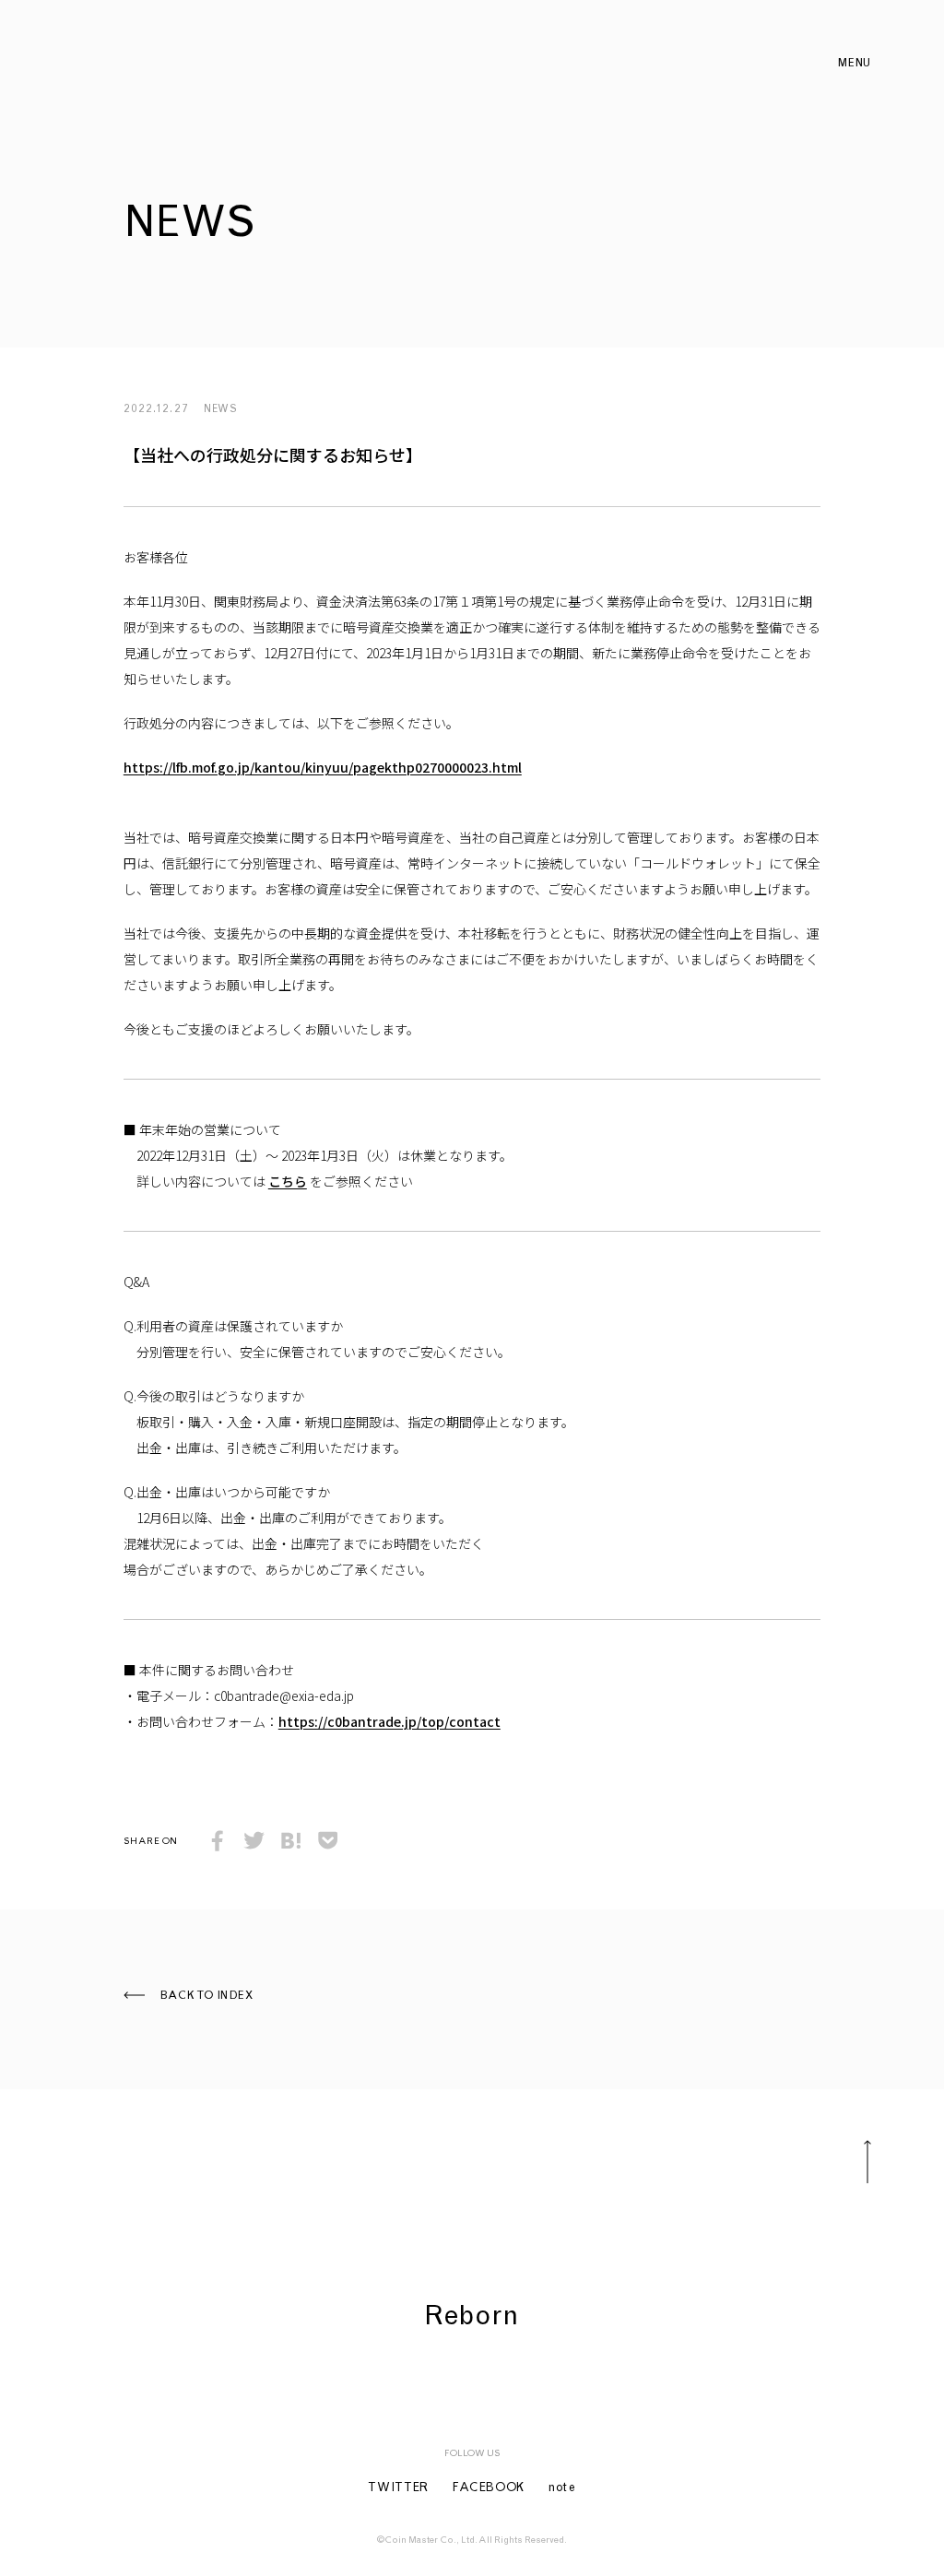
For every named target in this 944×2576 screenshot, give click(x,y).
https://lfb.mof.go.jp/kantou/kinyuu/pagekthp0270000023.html (323, 767)
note (562, 2489)
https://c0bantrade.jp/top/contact (389, 1721)
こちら (288, 1181)
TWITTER (398, 2489)
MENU (854, 64)
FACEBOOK (489, 2489)
